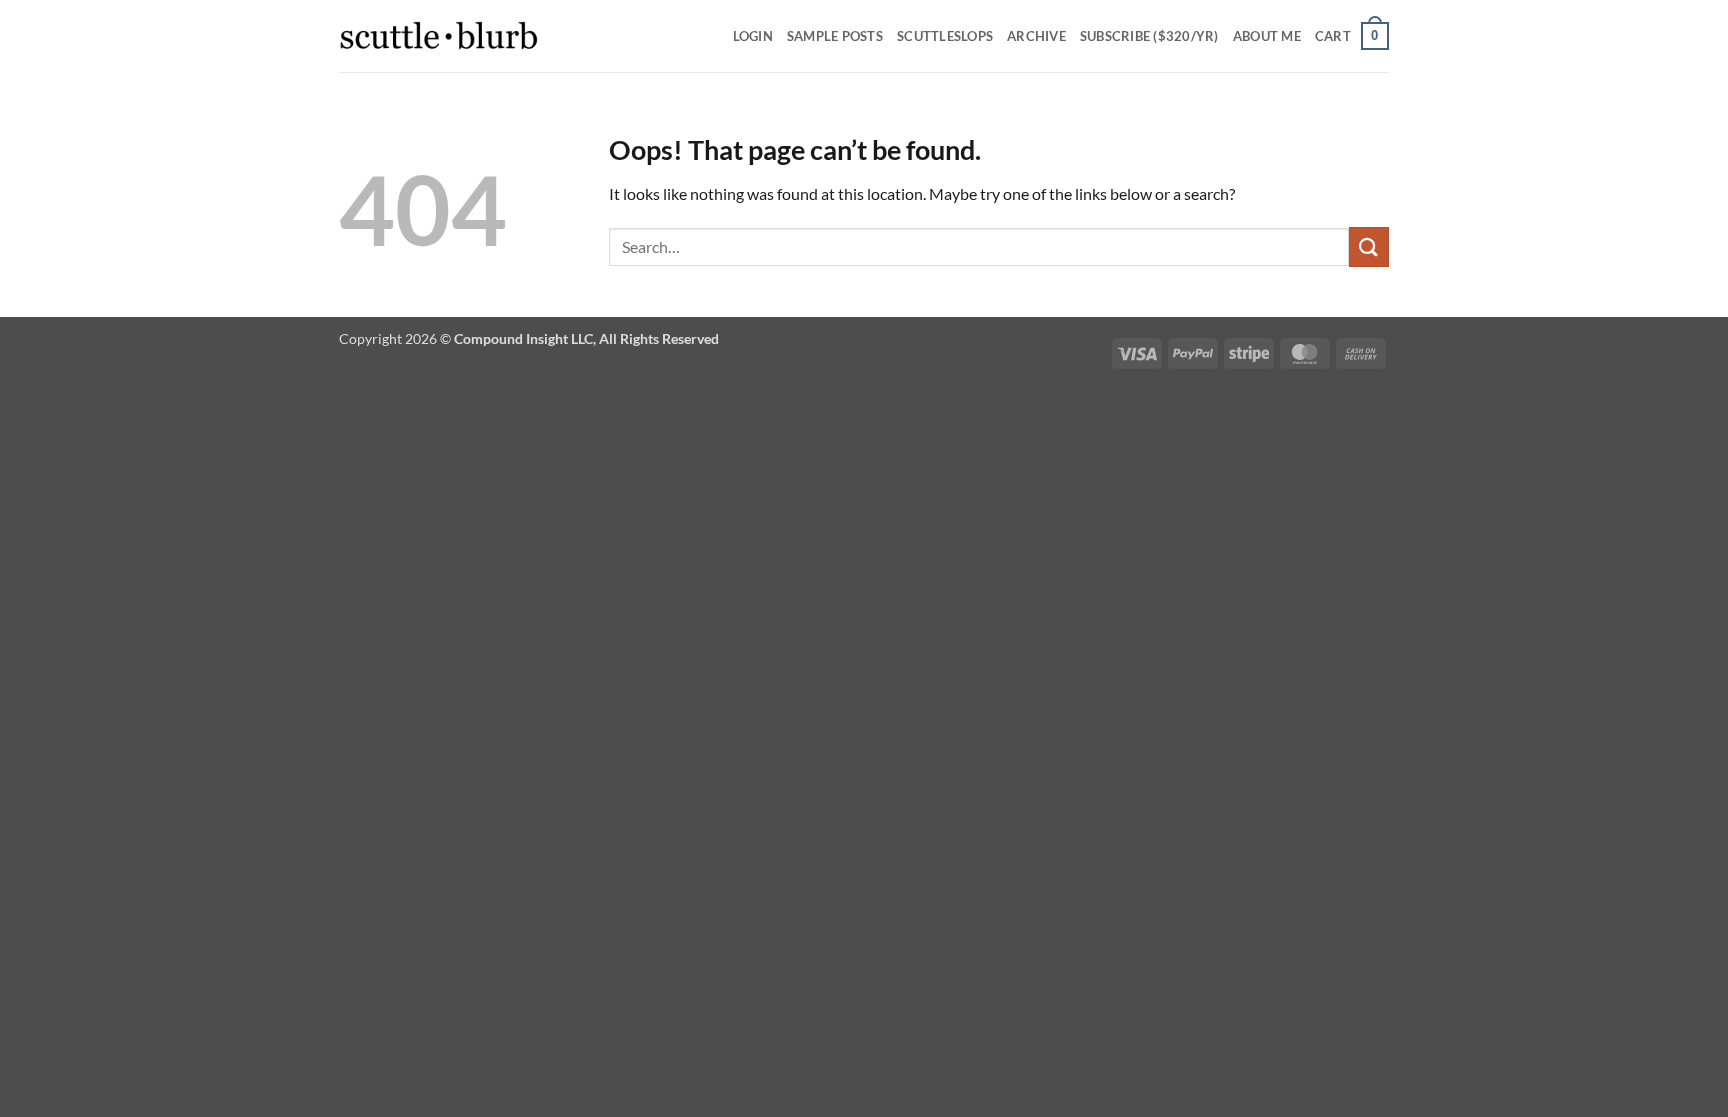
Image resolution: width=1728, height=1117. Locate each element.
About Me (1267, 36)
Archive (1036, 36)
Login (753, 36)
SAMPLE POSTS (835, 36)
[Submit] (1369, 246)
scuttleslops (945, 36)
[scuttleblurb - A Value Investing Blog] (439, 36)
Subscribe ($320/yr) (1149, 36)
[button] (1352, 36)
